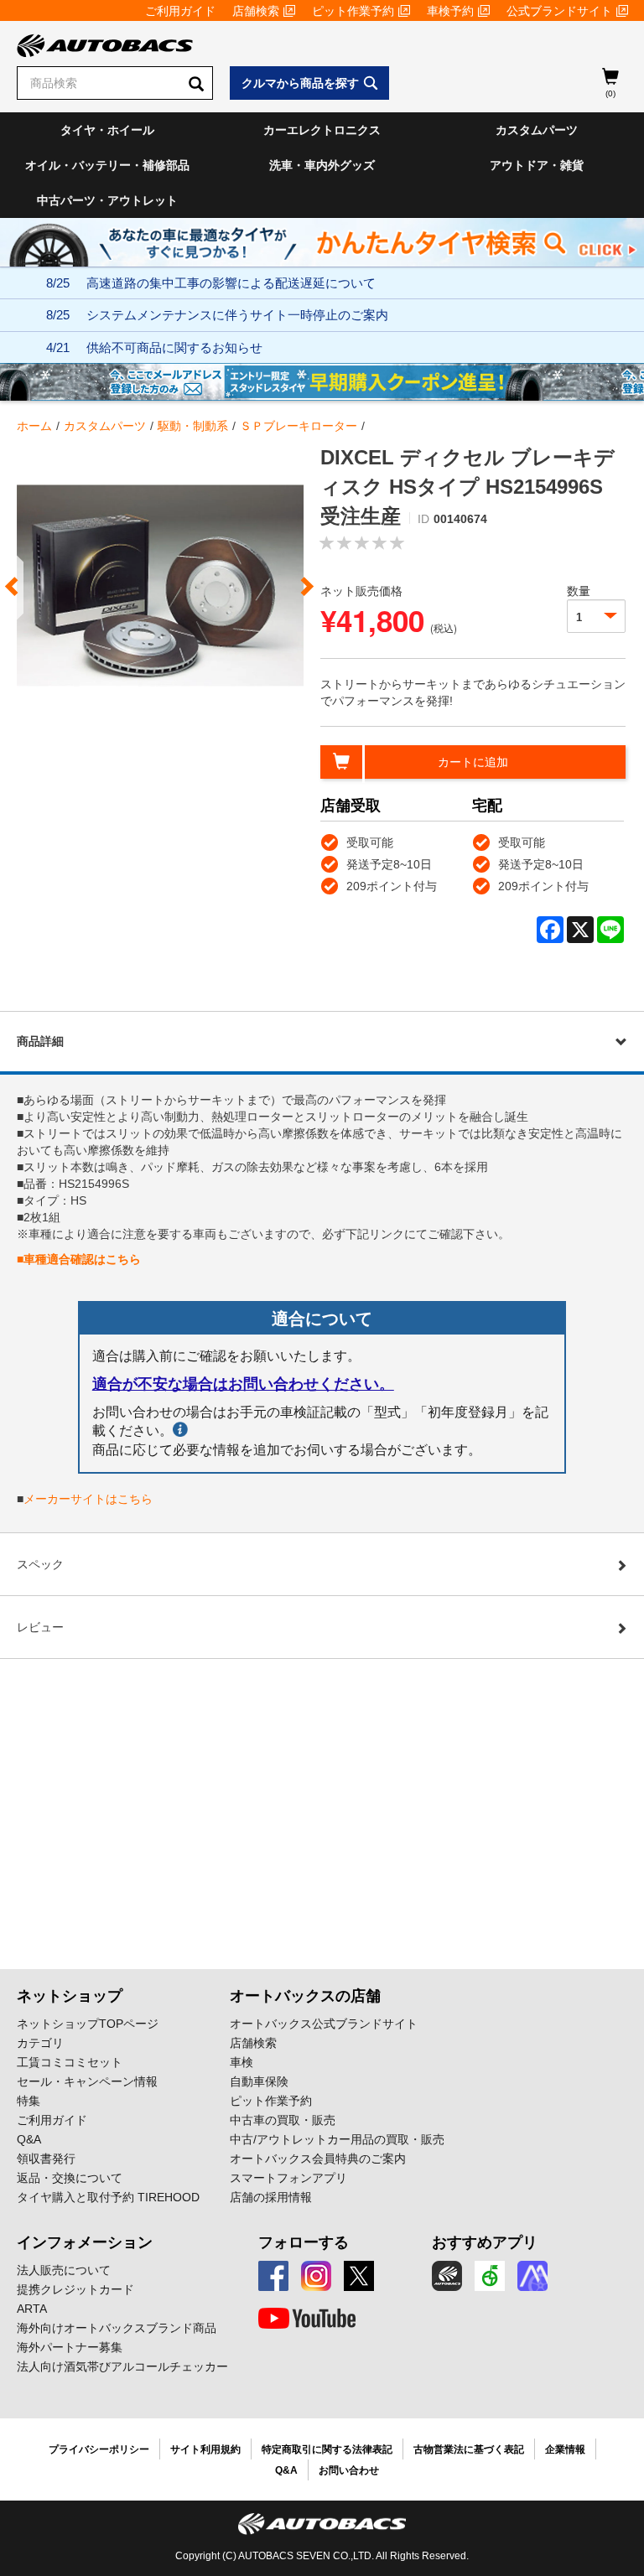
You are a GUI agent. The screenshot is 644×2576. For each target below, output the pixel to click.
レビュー (40, 1627)
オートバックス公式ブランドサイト (324, 2024)
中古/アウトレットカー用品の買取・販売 (337, 2139)
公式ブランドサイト (559, 11)
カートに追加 (473, 762)
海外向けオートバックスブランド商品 (117, 2328)
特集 (29, 2101)
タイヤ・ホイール (107, 130)
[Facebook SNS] (273, 2276)
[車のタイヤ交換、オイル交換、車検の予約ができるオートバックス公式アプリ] (447, 2276)
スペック (40, 1564)
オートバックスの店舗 (305, 1996)
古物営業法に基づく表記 (469, 2449)
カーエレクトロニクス (322, 130)
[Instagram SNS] (316, 2276)
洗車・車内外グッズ (322, 165)
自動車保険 (259, 2081)
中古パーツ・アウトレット (107, 200)
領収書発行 (46, 2159)
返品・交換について (70, 2178)
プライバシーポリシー (99, 2449)
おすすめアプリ (485, 2242)
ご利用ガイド (180, 11)
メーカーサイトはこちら (88, 1499)
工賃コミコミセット (70, 2062)
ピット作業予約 (353, 11)
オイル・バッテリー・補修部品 (107, 165)
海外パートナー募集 (70, 2347)
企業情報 (565, 2449)
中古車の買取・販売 (283, 2120)
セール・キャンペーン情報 (87, 2081)
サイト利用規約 (205, 2449)
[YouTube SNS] (307, 2319)
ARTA (32, 2309)
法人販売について (64, 2270)
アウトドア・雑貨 (537, 165)
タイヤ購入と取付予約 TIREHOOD (108, 2197)
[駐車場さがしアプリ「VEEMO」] (490, 2276)
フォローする (304, 2242)
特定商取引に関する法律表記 (327, 2449)
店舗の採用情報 (271, 2197)
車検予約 (450, 11)
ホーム (34, 426)
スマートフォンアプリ (288, 2178)
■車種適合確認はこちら (79, 1259)
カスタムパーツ (537, 130)
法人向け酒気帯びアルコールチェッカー (122, 2366)
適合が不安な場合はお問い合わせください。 (243, 1384)
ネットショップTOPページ (88, 2024)
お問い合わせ (349, 2470)
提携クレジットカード (75, 2289)
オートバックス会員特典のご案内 (318, 2159)
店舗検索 (256, 11)
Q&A (29, 2139)
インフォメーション (85, 2242)
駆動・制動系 (193, 426)
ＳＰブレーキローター (299, 426)
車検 (241, 2062)
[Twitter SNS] (359, 2276)
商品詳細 (40, 1041)
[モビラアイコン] (532, 2276)
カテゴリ (40, 2043)
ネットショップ (70, 1996)
